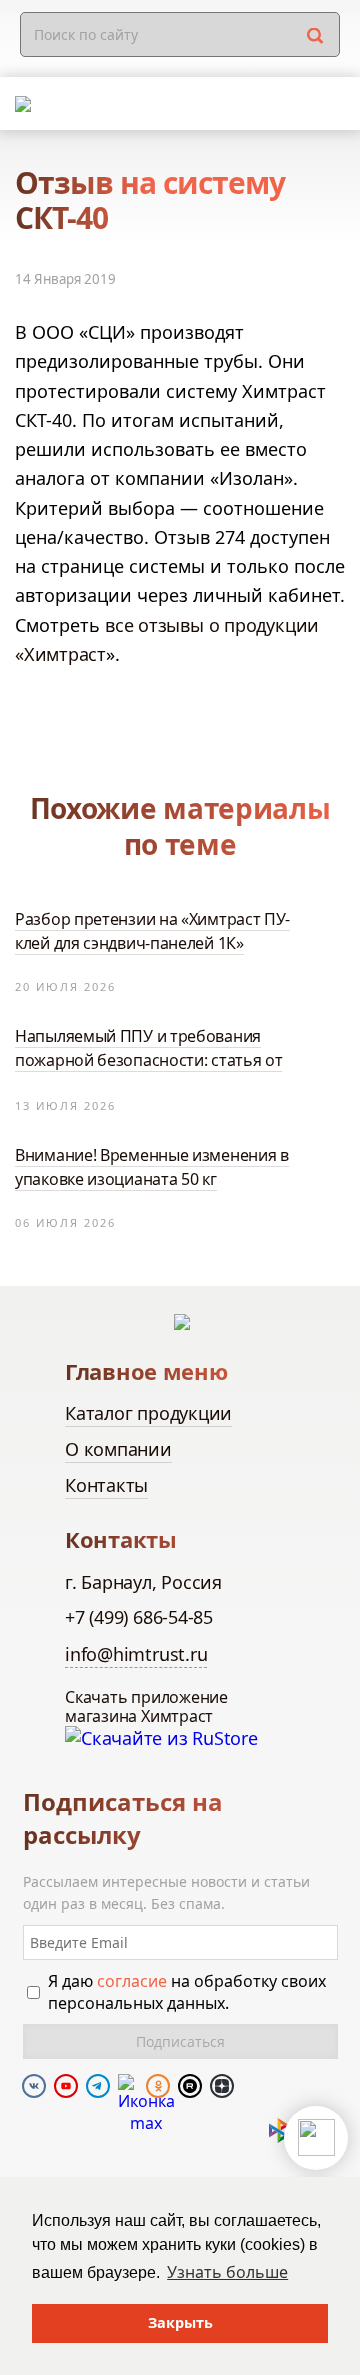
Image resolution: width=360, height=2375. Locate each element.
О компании (118, 1449)
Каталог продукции (148, 1413)
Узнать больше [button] (227, 2272)
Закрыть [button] (180, 2322)
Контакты (106, 1485)
